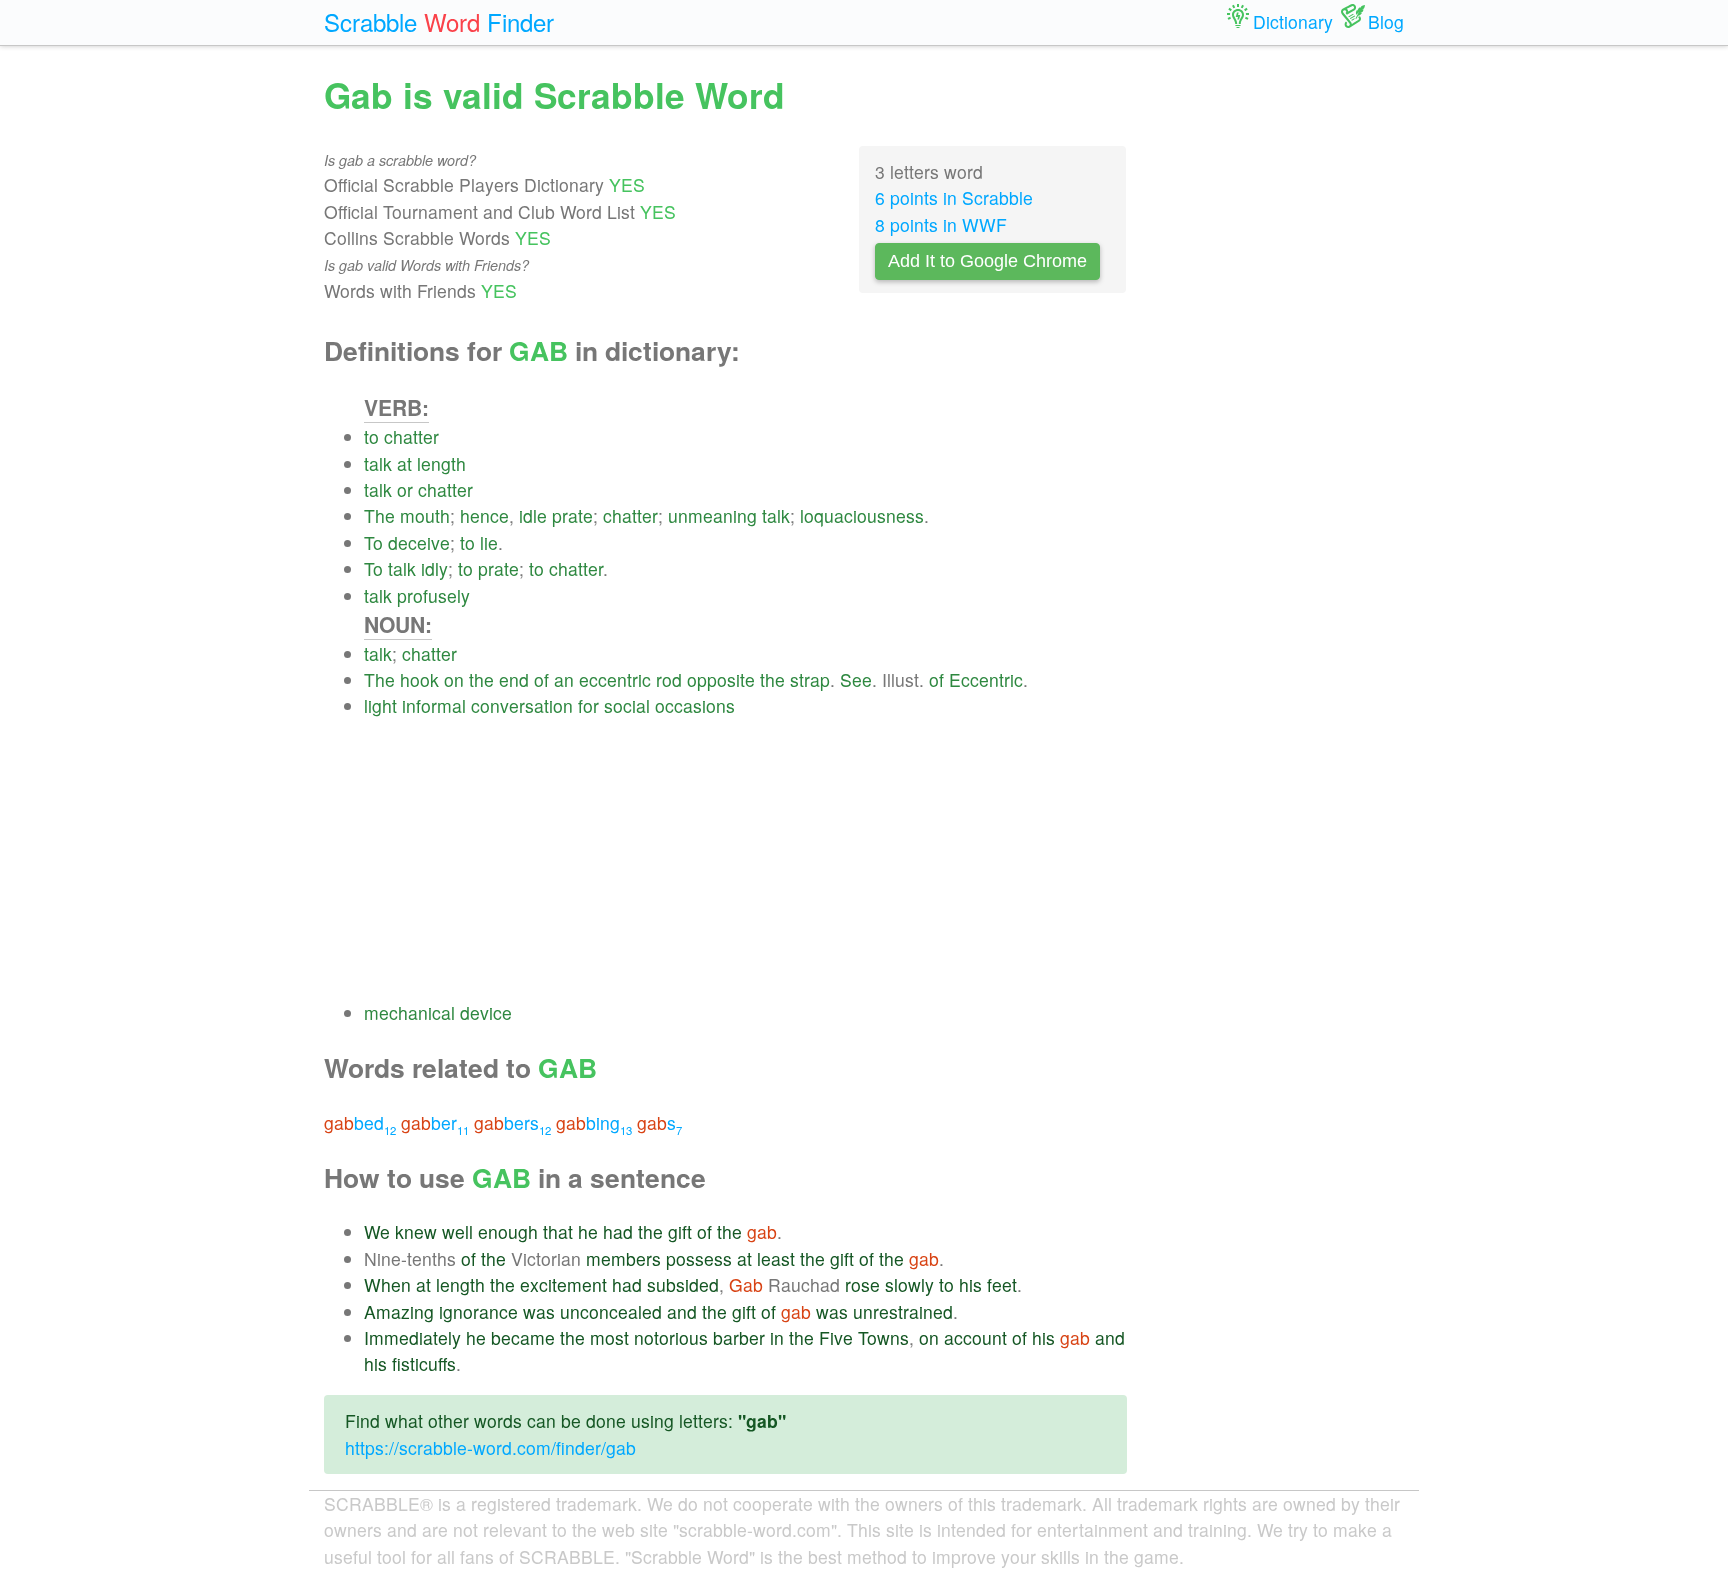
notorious (671, 1337)
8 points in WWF (941, 224)
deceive (419, 542)
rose (862, 1284)
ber (435, 1122)
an (564, 679)
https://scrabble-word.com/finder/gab (490, 1447)
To (373, 542)
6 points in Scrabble (954, 197)
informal (434, 705)
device (486, 1012)
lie (489, 542)
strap (810, 679)
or (405, 489)
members (623, 1258)
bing (594, 1122)
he (588, 1231)
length (441, 463)
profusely (433, 595)
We (377, 1231)
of (541, 679)
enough (508, 1231)
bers (512, 1122)
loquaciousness (862, 515)
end (514, 679)
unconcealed (611, 1311)
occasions (695, 705)
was (539, 1311)
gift (680, 1231)
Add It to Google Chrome (987, 261)
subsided (683, 1284)
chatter (411, 436)
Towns (883, 1337)
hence (484, 515)
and (682, 1311)
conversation (522, 705)
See (856, 679)
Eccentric (986, 679)
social (627, 705)
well (457, 1231)
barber (739, 1337)
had (618, 1231)
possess (699, 1258)
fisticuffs (424, 1363)
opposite (721, 679)
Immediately (412, 1337)
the (481, 679)
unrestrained (903, 1311)
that (558, 1231)
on (454, 679)
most (609, 1337)
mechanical (409, 1012)
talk (378, 463)
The (379, 515)
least (776, 1258)
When (387, 1284)
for (588, 705)
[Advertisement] (745, 860)
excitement (563, 1284)
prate (572, 515)
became (523, 1337)
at (404, 463)
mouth (425, 515)
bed (360, 1122)
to (371, 436)
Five (836, 1337)
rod (669, 679)
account (975, 1337)
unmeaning (712, 515)
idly (434, 568)
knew (416, 1231)
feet (1002, 1284)
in (777, 1337)
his (970, 1284)
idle (533, 515)
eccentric (615, 679)
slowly (909, 1284)
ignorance (478, 1311)
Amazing (399, 1311)
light (380, 705)
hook (419, 679)
